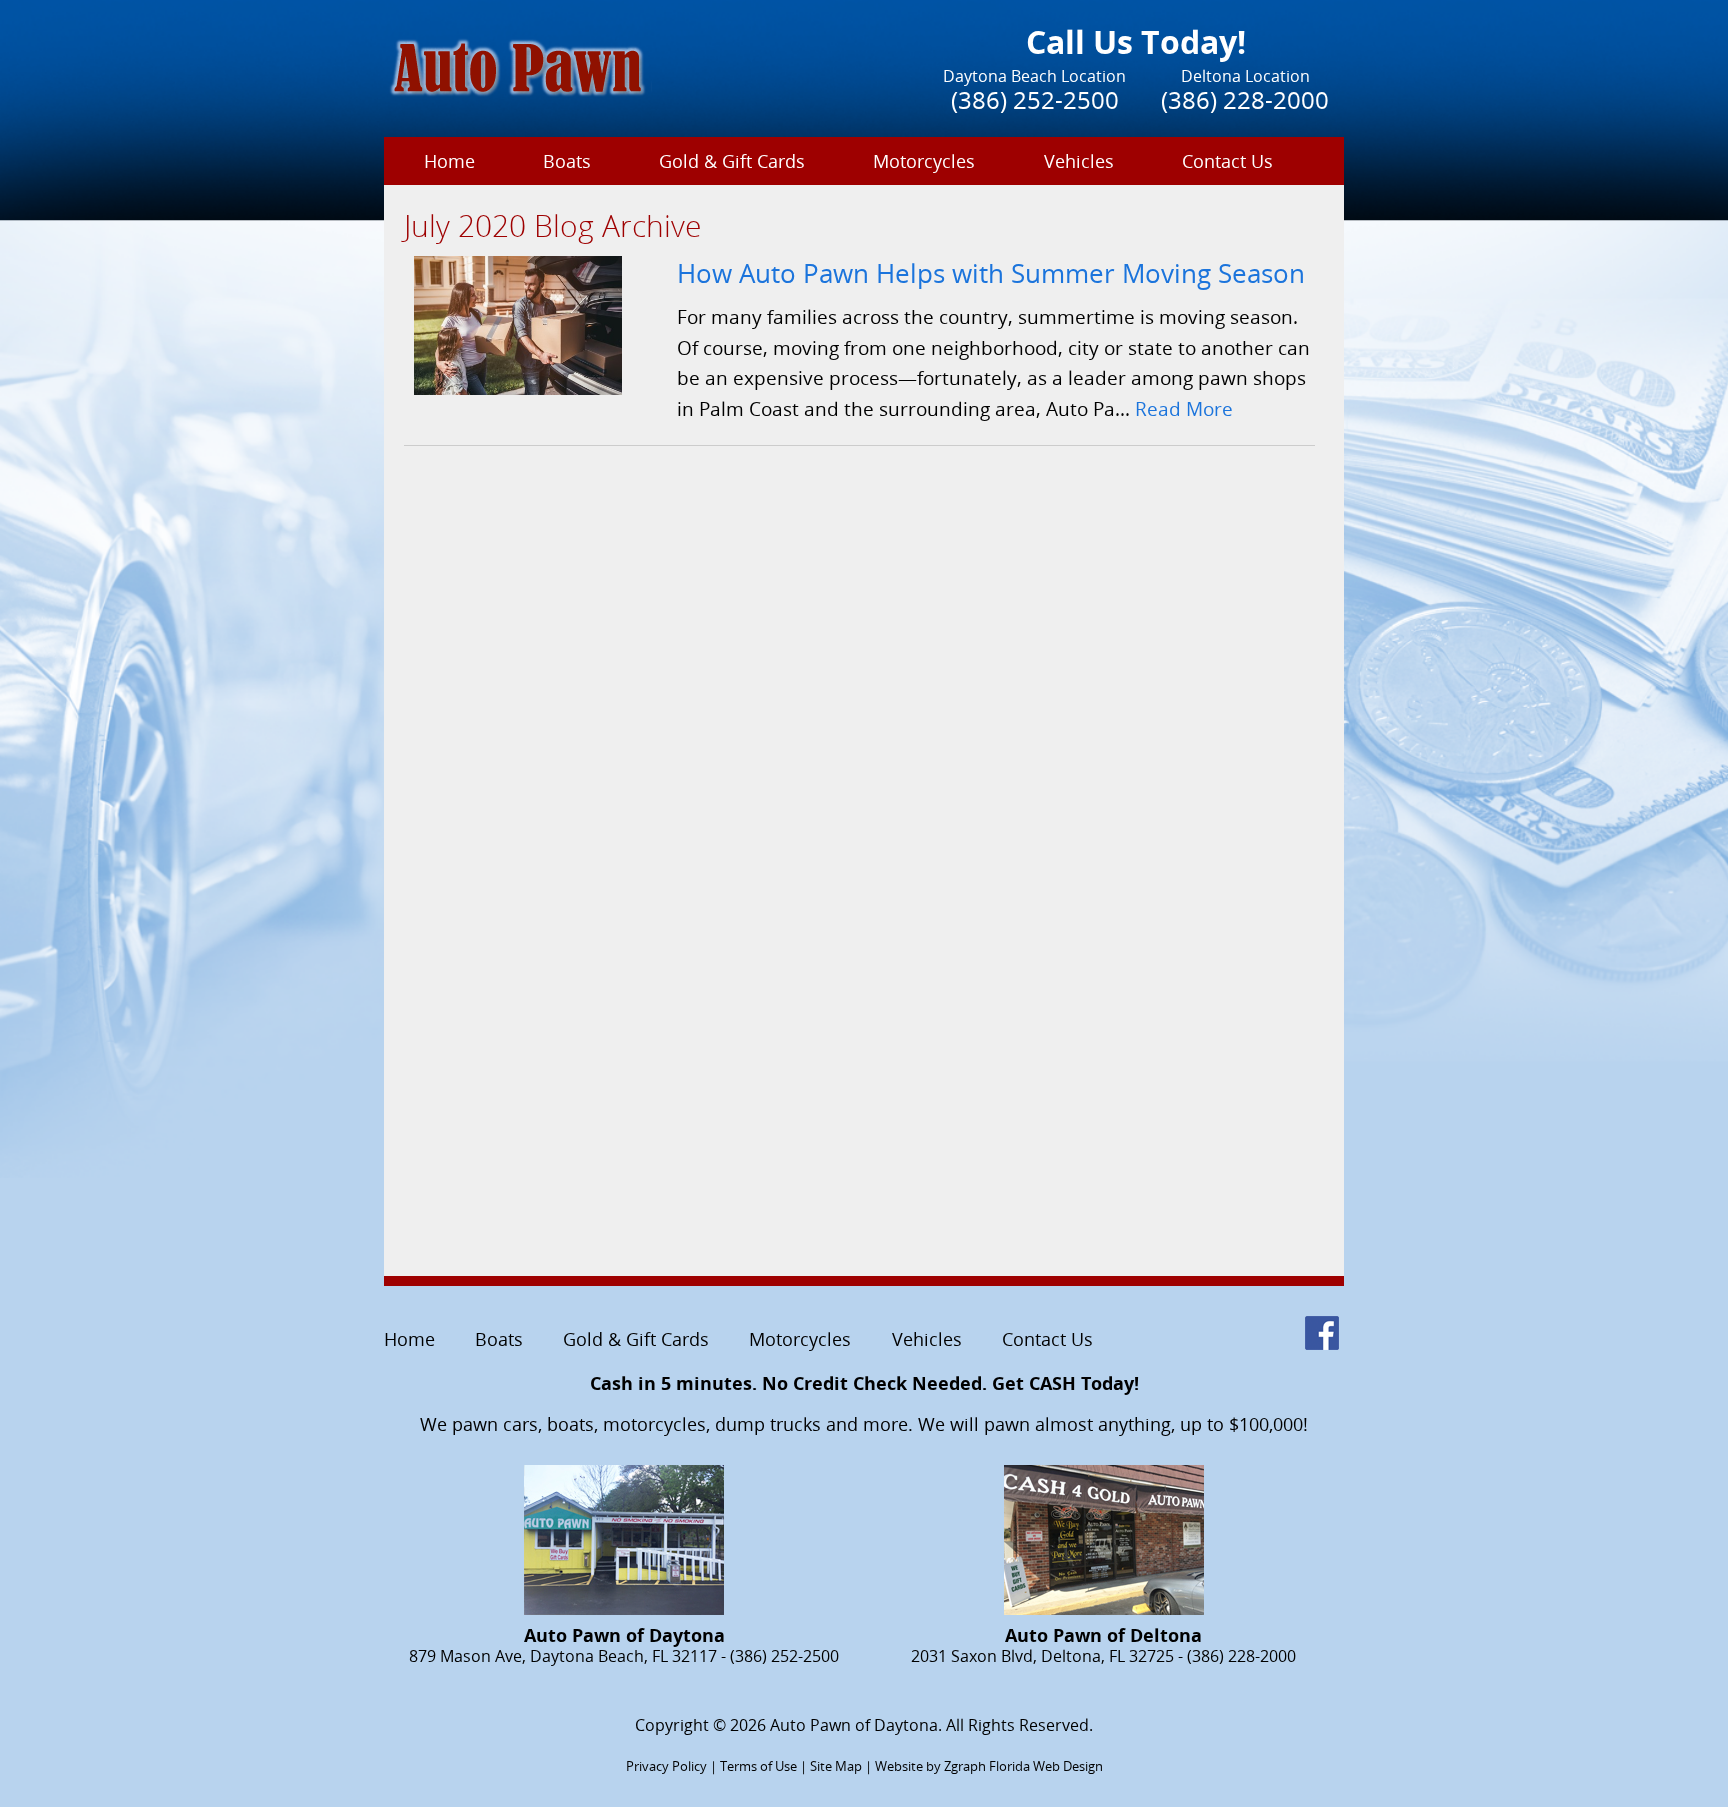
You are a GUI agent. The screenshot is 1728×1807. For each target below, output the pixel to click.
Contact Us (1227, 161)
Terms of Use (758, 1766)
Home (449, 161)
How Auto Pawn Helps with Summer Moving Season (991, 273)
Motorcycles (924, 161)
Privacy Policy (666, 1766)
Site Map (836, 1766)
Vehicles (1079, 161)
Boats (567, 161)
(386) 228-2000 (1245, 99)
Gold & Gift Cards (732, 161)
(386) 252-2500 (1035, 99)
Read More (1184, 408)
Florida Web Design (1046, 1766)
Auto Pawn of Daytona (854, 1725)
